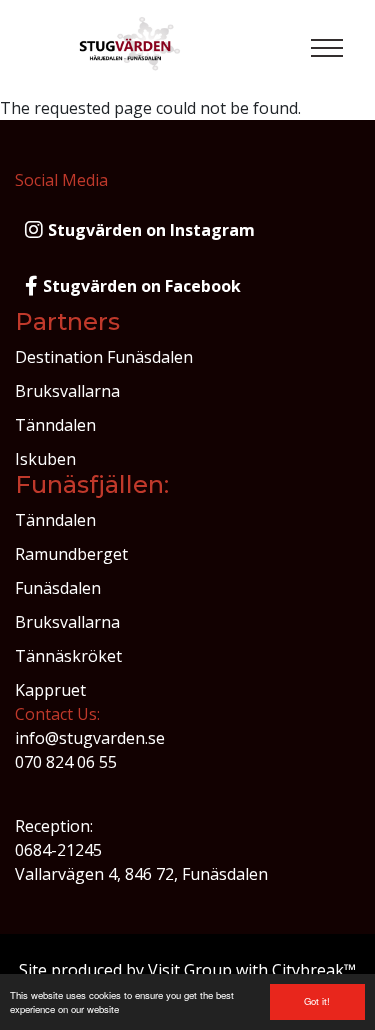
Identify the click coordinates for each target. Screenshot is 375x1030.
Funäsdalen (58, 588)
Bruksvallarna (67, 391)
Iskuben (45, 459)
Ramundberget (71, 554)
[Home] (132, 48)
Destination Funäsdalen (104, 357)
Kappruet (50, 690)
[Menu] (327, 48)
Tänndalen (55, 425)
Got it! (317, 1001)
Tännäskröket (68, 656)
